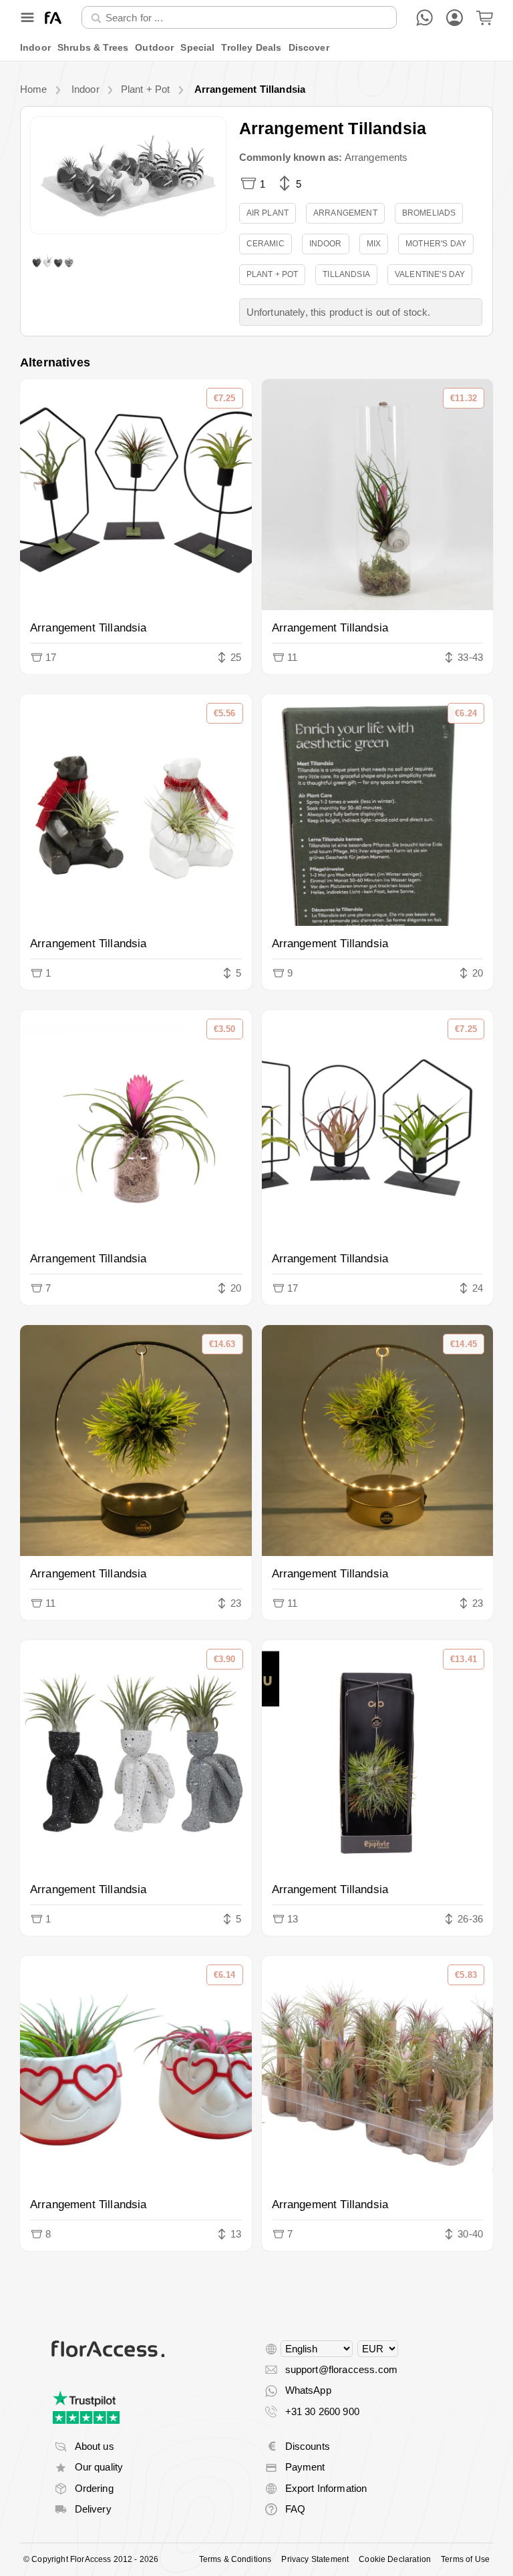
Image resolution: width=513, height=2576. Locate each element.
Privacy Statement (315, 2559)
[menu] (256, 48)
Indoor (35, 47)
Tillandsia (346, 274)
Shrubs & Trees (93, 47)
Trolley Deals (251, 47)
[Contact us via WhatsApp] (424, 18)
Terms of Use (465, 2559)
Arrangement (345, 213)
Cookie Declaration (395, 2559)
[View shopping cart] (485, 18)
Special (197, 47)
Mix (374, 244)
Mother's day (436, 244)
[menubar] (256, 48)
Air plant (268, 213)
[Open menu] (27, 17)
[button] (128, 175)
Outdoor (154, 47)
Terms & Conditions (235, 2559)
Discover (309, 47)
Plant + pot (273, 274)
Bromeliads (429, 213)
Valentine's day (430, 274)
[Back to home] (53, 18)
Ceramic (266, 244)
